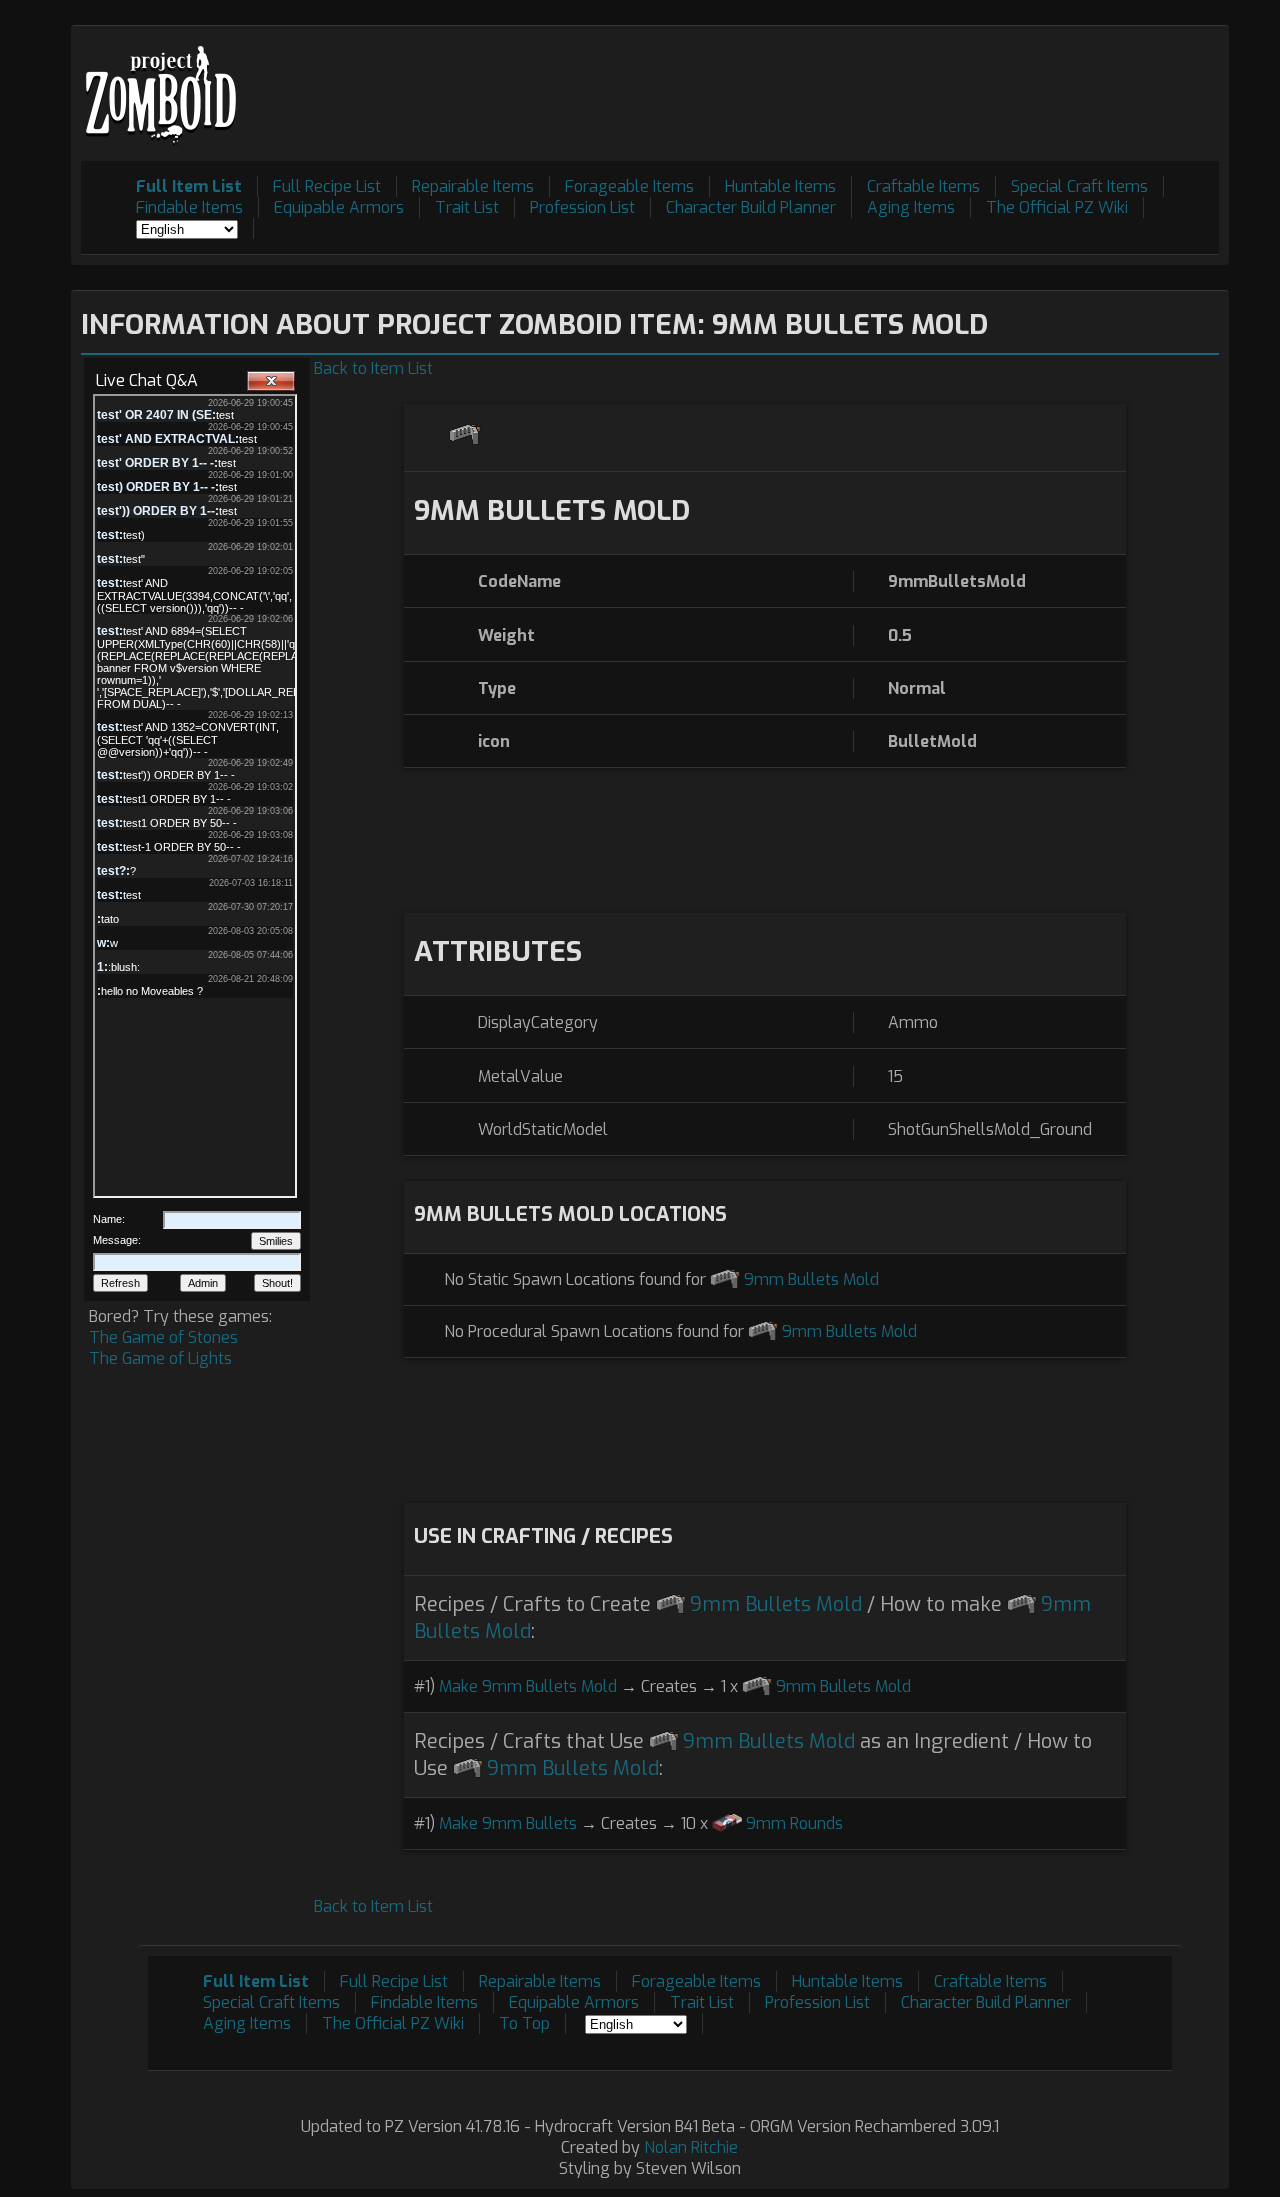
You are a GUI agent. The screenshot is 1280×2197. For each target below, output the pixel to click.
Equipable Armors (339, 207)
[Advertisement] (855, 81)
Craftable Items (923, 186)
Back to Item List (373, 368)
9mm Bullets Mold (811, 1279)
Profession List (582, 207)
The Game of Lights (160, 1358)
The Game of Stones (163, 1337)
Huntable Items (780, 186)
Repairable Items (473, 186)
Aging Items (911, 207)
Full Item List (189, 186)
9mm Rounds (794, 1823)
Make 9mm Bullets (508, 1823)
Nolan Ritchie (691, 2147)
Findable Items (189, 207)
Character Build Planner (751, 207)
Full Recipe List (327, 186)
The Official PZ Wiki (1057, 207)
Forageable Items (629, 186)
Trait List (467, 207)
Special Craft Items (1079, 186)
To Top (524, 2023)
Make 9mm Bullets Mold (528, 1686)
